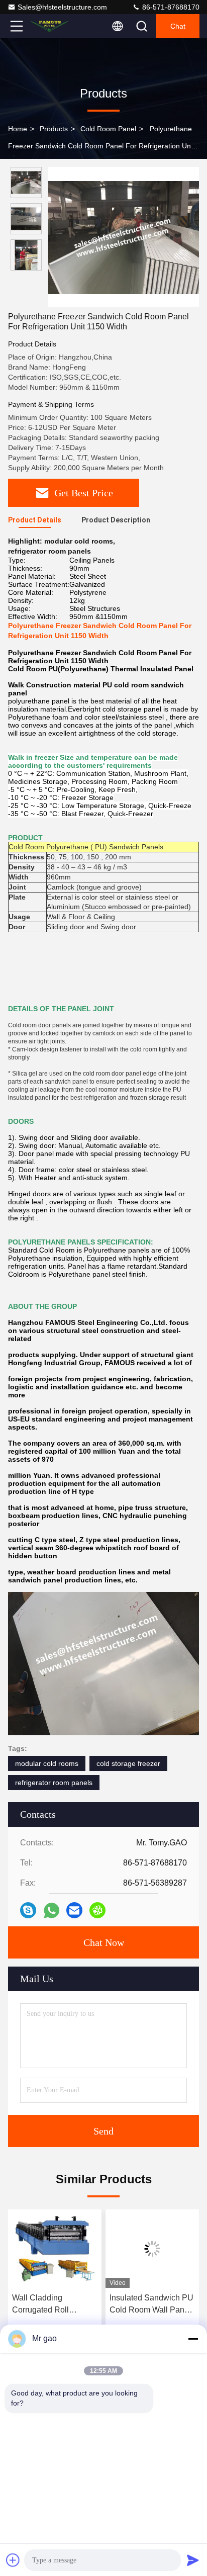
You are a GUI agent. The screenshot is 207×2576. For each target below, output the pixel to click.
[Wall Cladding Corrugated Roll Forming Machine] (55, 2249)
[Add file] (13, 2560)
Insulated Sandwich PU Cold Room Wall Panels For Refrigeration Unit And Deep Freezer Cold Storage (152, 2305)
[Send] (193, 2560)
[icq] (97, 1910)
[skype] (28, 1910)
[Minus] (193, 2339)
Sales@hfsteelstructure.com (62, 7)
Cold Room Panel (108, 129)
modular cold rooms (47, 1763)
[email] (74, 1910)
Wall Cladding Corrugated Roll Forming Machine (43, 2305)
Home (18, 129)
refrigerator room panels (54, 1783)
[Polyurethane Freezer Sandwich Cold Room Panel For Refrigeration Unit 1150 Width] (124, 237)
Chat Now (104, 1942)
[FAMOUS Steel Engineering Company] (50, 26)
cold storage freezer (128, 1763)
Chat (178, 26)
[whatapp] (51, 1911)
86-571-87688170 (170, 7)
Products (54, 129)
